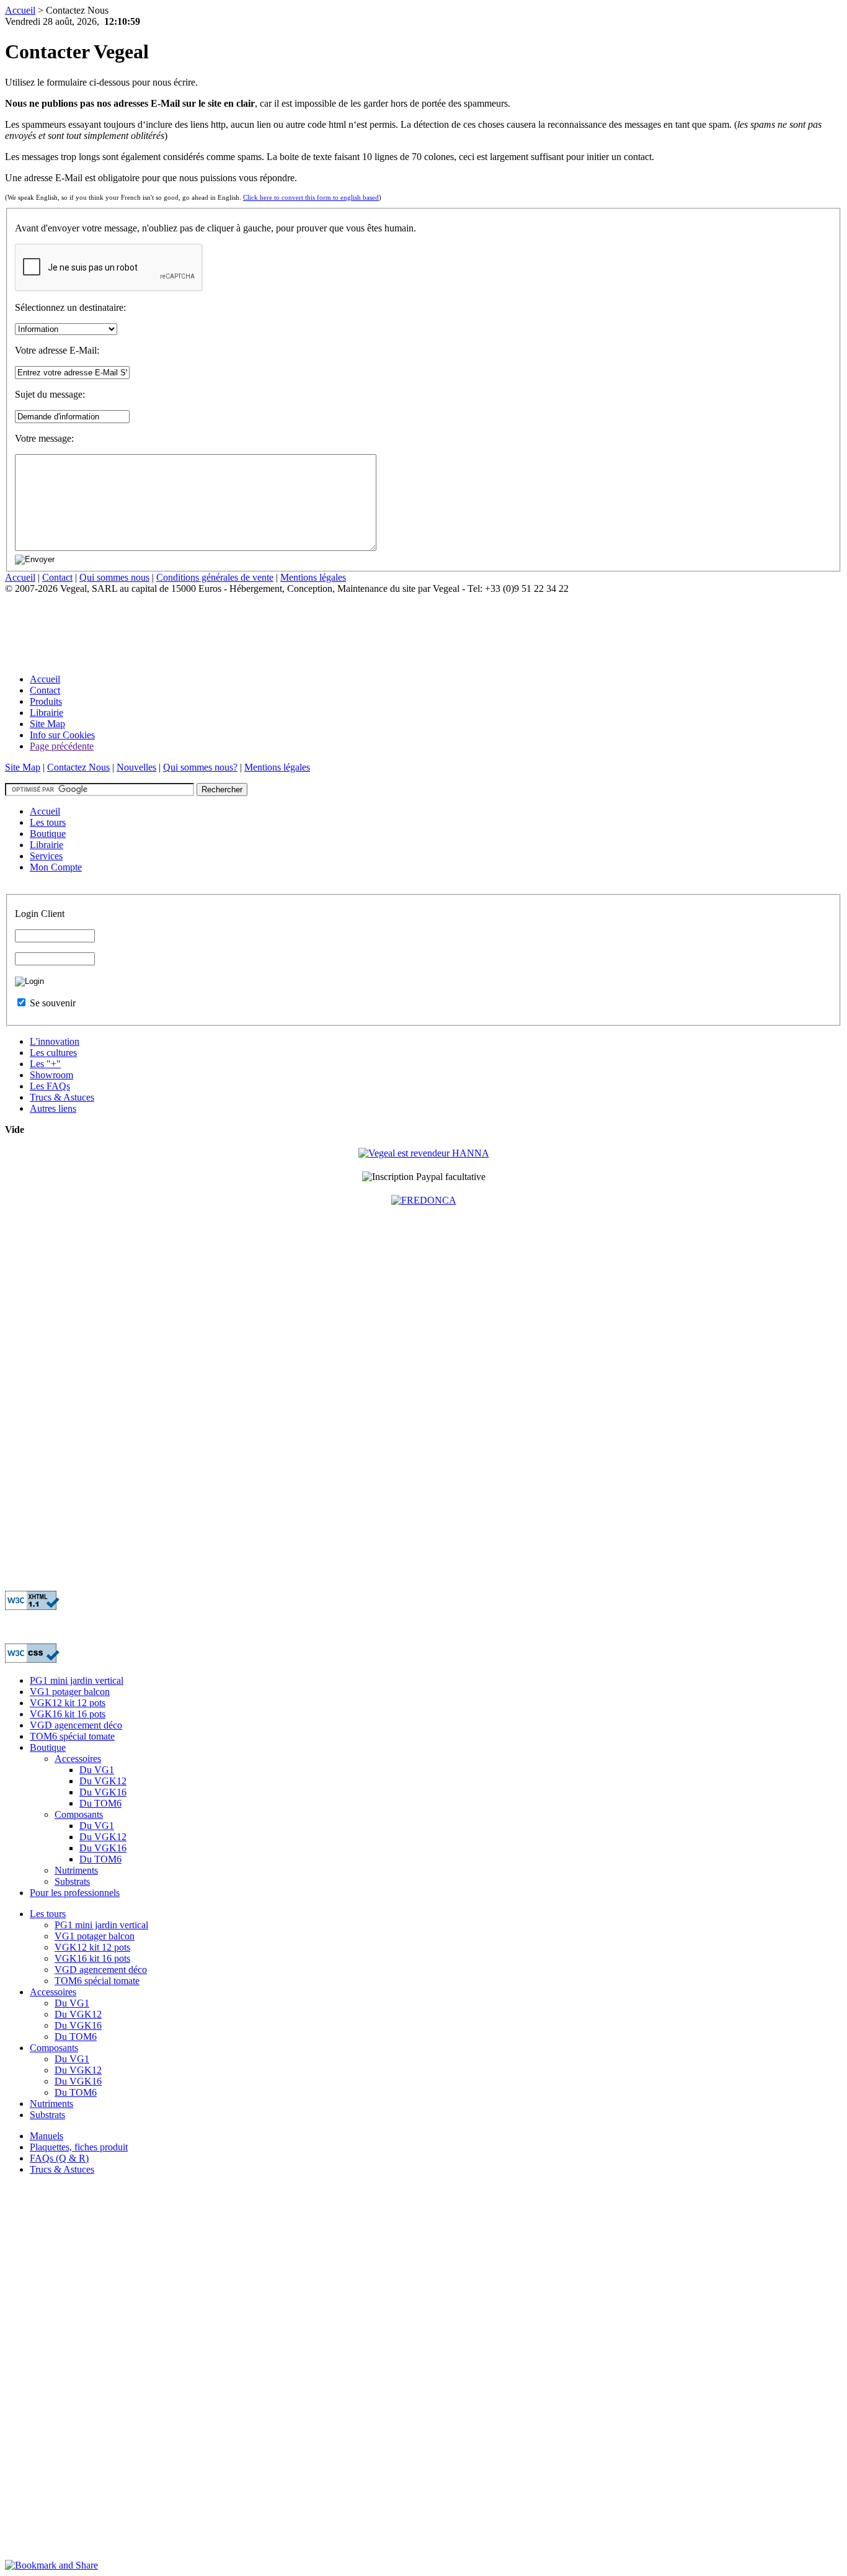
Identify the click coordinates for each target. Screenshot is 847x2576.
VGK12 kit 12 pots (68, 1703)
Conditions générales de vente (215, 577)
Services (46, 856)
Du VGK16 (103, 1792)
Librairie (47, 713)
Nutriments (76, 1870)
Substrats (72, 1881)
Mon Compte (56, 867)
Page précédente (62, 746)
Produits (46, 701)
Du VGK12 (103, 1781)
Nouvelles (136, 767)
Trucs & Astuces (62, 1097)
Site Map (47, 724)
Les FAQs (50, 1086)
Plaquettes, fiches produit (79, 2147)
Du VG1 (97, 1770)
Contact (57, 577)
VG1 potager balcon (70, 1692)
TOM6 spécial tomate (72, 1736)
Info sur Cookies (62, 735)
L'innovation (55, 1041)
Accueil (20, 10)
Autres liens (53, 1108)
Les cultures (53, 1053)
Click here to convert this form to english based (311, 197)
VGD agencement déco (76, 1725)
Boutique (48, 834)
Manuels (47, 2136)
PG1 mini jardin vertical (77, 1680)
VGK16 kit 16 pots (68, 1714)
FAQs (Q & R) (59, 2158)
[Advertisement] (231, 622)
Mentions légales (313, 577)
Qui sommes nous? (200, 767)
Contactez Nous (78, 767)
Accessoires (78, 1759)
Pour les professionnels (75, 1893)
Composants (79, 1814)
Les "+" (45, 1064)
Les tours (48, 822)
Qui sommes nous (114, 577)
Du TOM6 (100, 1803)
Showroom (51, 1075)
